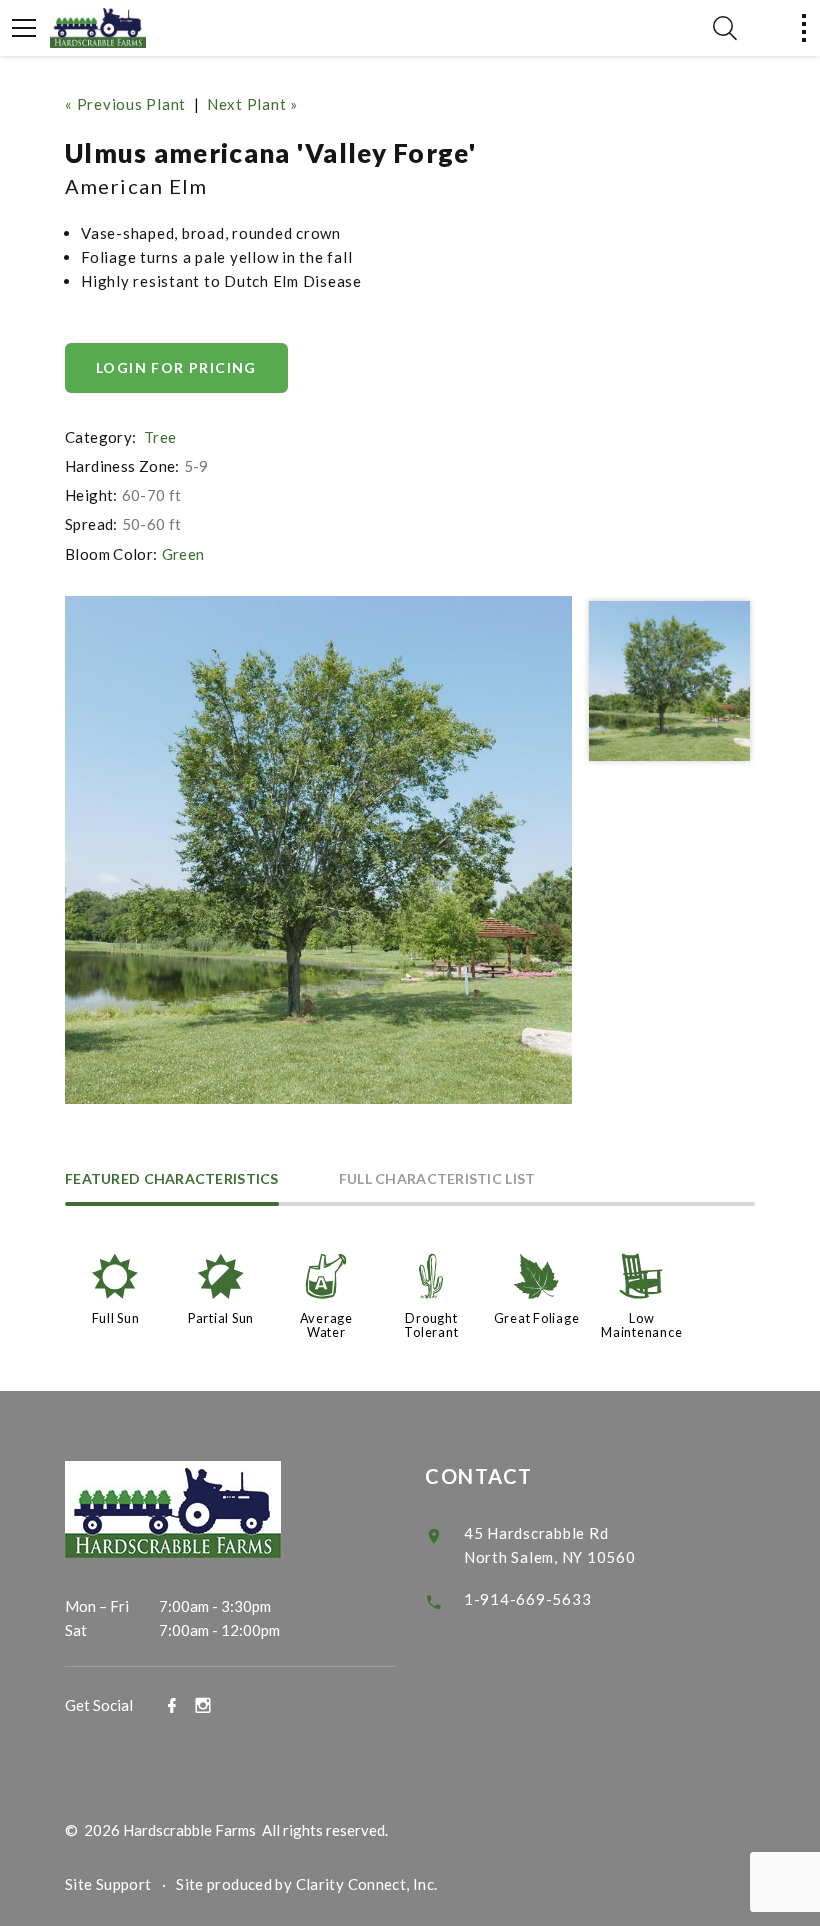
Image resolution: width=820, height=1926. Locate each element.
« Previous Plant (125, 104)
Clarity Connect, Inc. (367, 1884)
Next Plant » (252, 104)
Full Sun (116, 1318)
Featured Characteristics (172, 1179)
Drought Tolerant (431, 1325)
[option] (319, 850)
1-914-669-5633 (528, 1599)
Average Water (326, 1325)
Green (183, 554)
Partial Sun (221, 1318)
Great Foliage (537, 1318)
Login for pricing (176, 367)
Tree (160, 437)
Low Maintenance (641, 1325)
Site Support (108, 1884)
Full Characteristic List (437, 1179)
